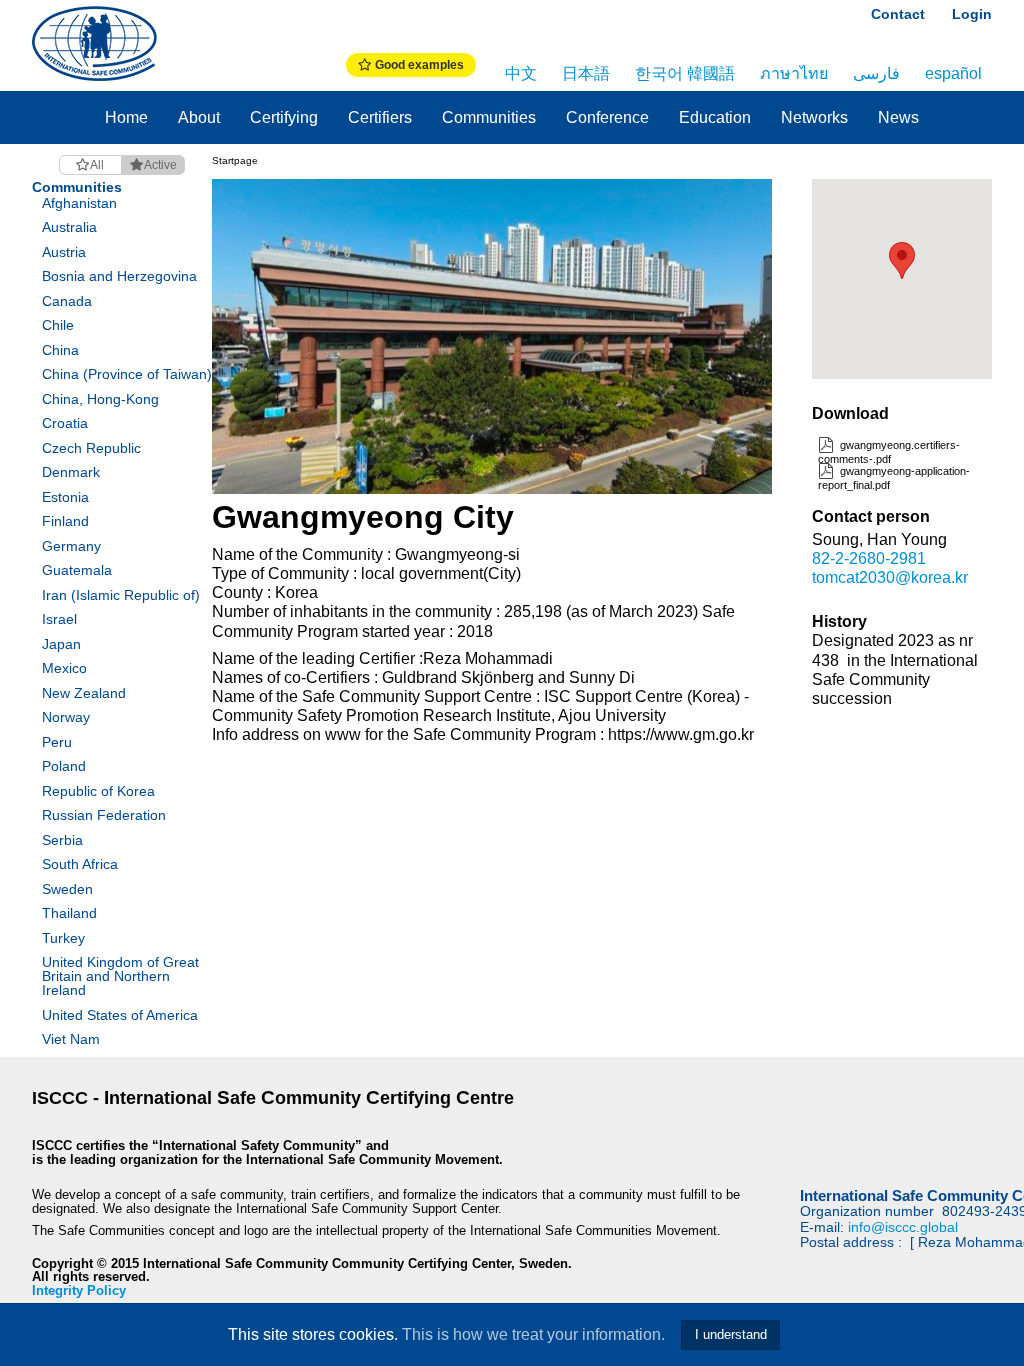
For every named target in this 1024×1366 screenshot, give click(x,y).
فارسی (876, 73)
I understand (731, 1334)
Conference (607, 117)
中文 (521, 73)
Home (126, 117)
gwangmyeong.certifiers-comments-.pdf (889, 451)
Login (972, 14)
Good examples (418, 65)
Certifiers (380, 117)
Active (160, 165)
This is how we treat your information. (533, 1334)
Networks (814, 117)
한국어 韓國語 (685, 73)
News (898, 117)
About (199, 117)
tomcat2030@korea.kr (890, 577)
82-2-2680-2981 (869, 558)
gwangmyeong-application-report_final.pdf (894, 477)
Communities (489, 117)
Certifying (284, 117)
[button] (902, 260)
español (953, 73)
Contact (898, 14)
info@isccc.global (903, 1227)
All (97, 165)
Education (715, 117)
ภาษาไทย (794, 73)
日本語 (586, 73)
